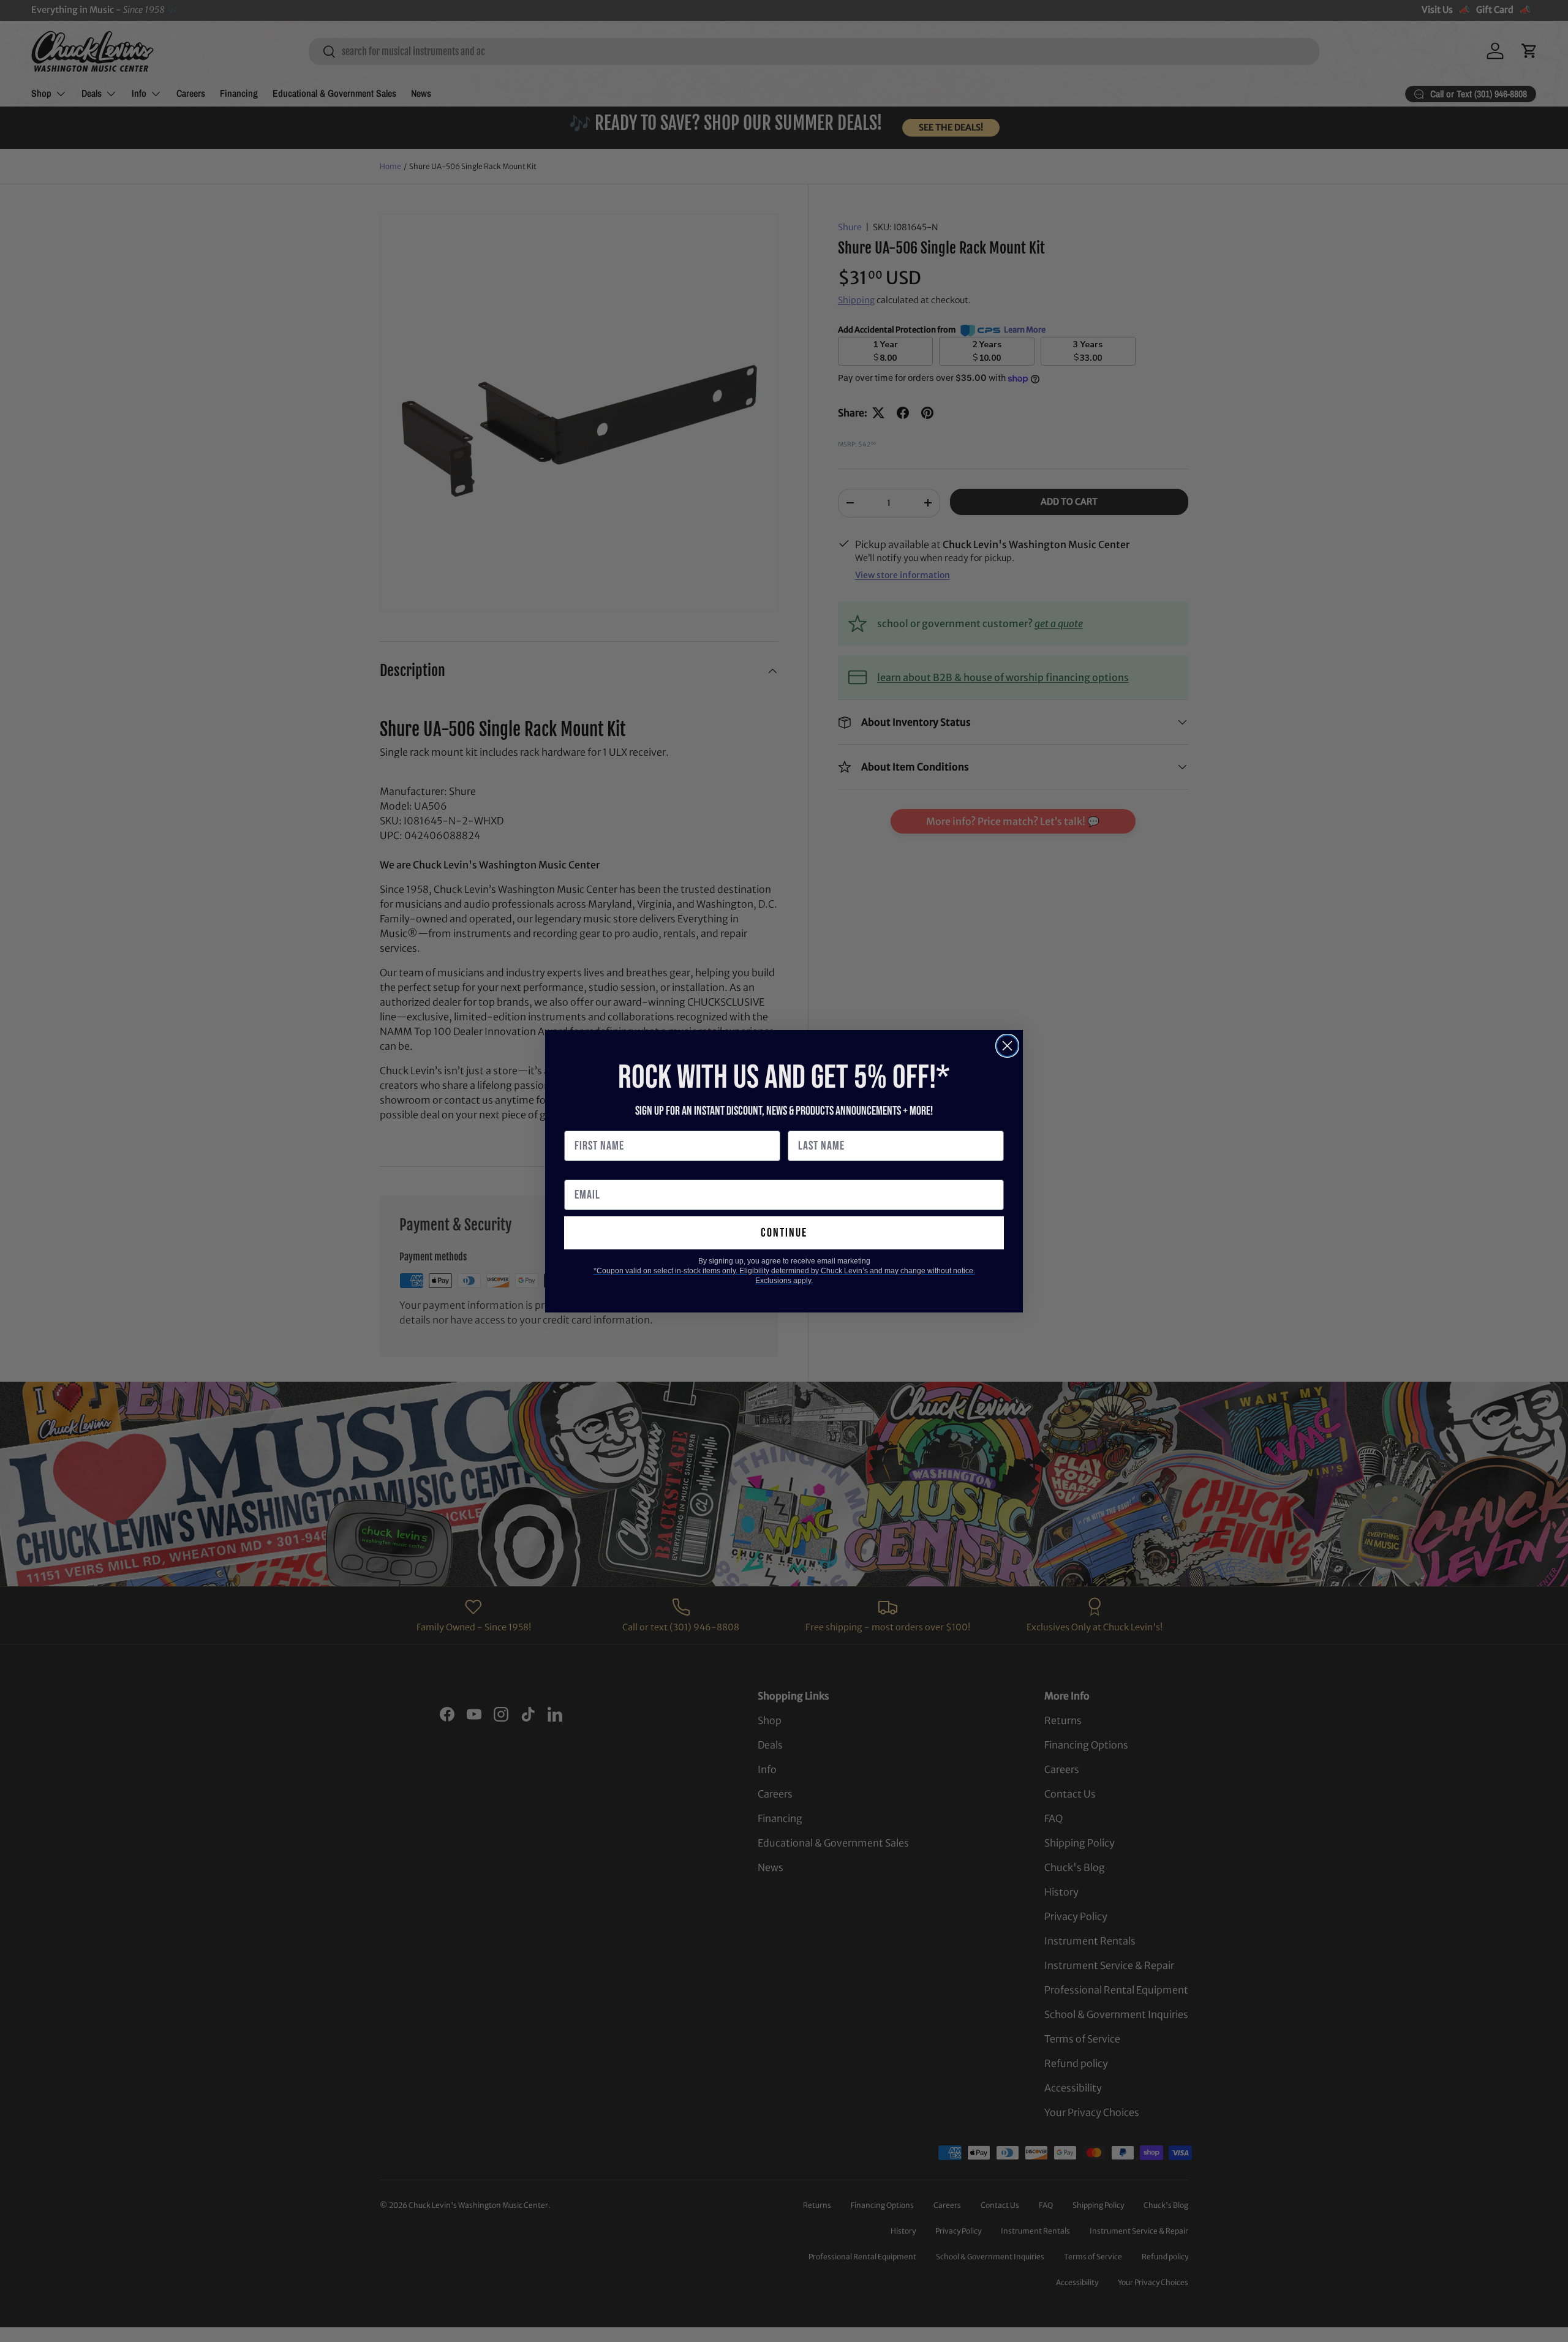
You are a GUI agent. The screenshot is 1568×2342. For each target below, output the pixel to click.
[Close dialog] (1007, 1046)
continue (784, 1233)
